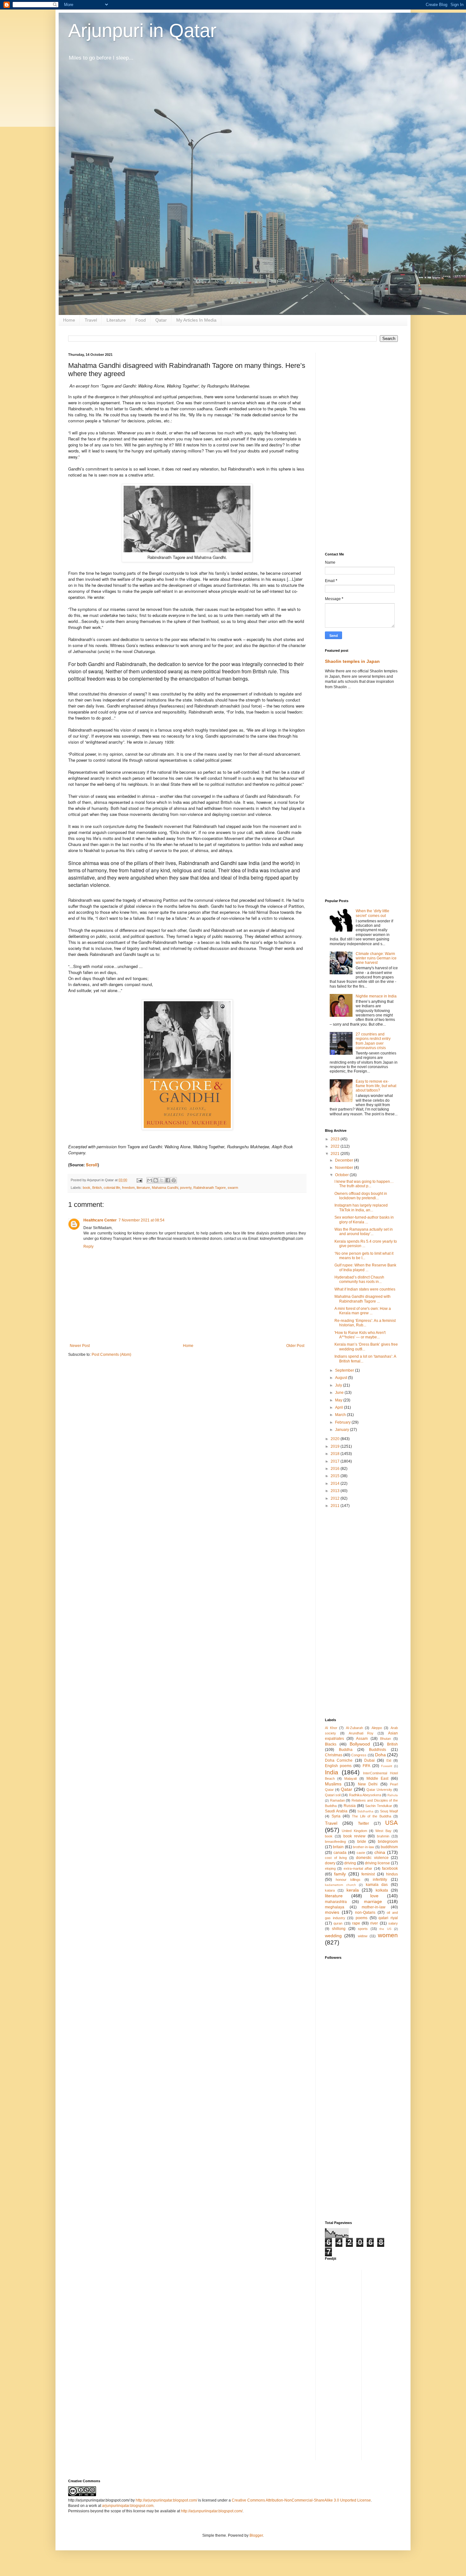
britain (338, 1847)
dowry (330, 1863)
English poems (338, 1766)
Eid (389, 1760)
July (339, 1385)
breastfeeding (335, 1842)
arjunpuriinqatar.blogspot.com (128, 2506)
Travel (91, 320)
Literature (116, 320)
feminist (368, 1874)
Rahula (393, 1795)
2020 (336, 1439)
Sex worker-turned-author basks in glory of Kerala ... (364, 1220)
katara (330, 1890)
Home (69, 320)
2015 (336, 1476)
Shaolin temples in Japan (352, 661)
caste (361, 1853)
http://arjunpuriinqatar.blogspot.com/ (166, 2500)
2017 (336, 1461)
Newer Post (80, 1346)
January (343, 1430)
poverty (186, 1188)
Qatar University (379, 1790)
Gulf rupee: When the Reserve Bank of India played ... (365, 1267)
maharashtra (336, 1902)
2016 (336, 1469)
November (345, 1168)
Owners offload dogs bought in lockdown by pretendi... (361, 1196)
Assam (362, 1739)
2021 (336, 1154)
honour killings (348, 1880)
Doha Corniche (339, 1760)
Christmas (334, 1755)
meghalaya (335, 1907)
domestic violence (372, 1858)
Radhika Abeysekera (365, 1795)
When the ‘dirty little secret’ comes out (372, 913)
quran (338, 1923)
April (340, 1407)
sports (363, 1929)
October (342, 1175)
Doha (380, 1755)
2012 (336, 1498)
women (388, 1935)
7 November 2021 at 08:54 (142, 1220)
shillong (339, 1929)
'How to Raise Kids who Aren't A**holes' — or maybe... (360, 1335)
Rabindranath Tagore (210, 1188)
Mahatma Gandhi (165, 1188)
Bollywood (360, 1744)
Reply (88, 1246)
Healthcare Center (100, 1220)
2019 (336, 1446)
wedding (333, 1936)
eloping (330, 1868)
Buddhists (378, 1750)
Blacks (331, 1744)
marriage (373, 1901)
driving (350, 1863)
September (345, 1370)
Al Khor (331, 1728)
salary (393, 1923)
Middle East (377, 1778)
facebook (390, 1868)
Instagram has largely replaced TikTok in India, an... (361, 1208)
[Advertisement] (361, 448)
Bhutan (385, 1739)
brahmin (383, 1836)
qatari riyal (388, 1918)
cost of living (336, 1858)
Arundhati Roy (361, 1733)
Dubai (369, 1760)
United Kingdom (354, 1831)
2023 (336, 1139)
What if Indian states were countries (365, 1289)
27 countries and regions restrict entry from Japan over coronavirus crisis (373, 1041)
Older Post (295, 1346)
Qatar (161, 320)
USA (392, 1823)
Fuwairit (387, 1766)
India (332, 1772)
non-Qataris (365, 1913)
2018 (336, 1454)
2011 (336, 1506)
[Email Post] (139, 1180)
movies (332, 1912)
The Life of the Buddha (372, 1816)
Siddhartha (365, 1811)
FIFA (366, 1766)
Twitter (363, 1823)
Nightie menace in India (376, 996)
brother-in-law (363, 1847)
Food (141, 320)
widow (363, 1936)
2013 (336, 1491)
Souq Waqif (389, 1811)
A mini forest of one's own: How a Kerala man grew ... (363, 1311)
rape (356, 1923)
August (342, 1378)
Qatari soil (333, 1795)
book (87, 1188)
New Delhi (368, 1784)
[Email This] (150, 1180)
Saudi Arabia (336, 1811)
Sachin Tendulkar (379, 1806)
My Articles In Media (196, 320)
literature (143, 1188)
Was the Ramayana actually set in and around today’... (364, 1232)
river (374, 1923)
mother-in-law (374, 1907)
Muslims (333, 1784)
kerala (353, 1890)
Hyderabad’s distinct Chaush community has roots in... (359, 1279)
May (339, 1400)
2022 (336, 1146)
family (340, 1874)
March (341, 1415)
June (340, 1393)
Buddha (346, 1750)
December (345, 1160)
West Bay (383, 1831)
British (97, 1188)
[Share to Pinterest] (174, 1180)
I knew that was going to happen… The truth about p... (364, 1184)
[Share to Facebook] (168, 1180)
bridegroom (388, 1842)
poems (362, 1918)
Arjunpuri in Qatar (142, 31)
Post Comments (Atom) (111, 1355)
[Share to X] (162, 1180)
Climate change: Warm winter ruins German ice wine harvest (376, 958)
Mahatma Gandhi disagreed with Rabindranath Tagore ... (362, 1299)
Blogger (256, 2535)
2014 (336, 1483)
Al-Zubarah (354, 1728)
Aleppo (377, 1728)
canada (340, 1853)
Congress (359, 1755)
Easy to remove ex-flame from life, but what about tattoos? (376, 1086)
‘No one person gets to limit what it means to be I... (364, 1256)
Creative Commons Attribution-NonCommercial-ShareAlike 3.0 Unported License (301, 2500)
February (343, 1422)
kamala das (377, 1885)
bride (362, 1842)
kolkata (382, 1890)
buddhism (389, 1847)
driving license (377, 1863)
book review (354, 1836)
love (374, 1896)
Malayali (350, 1778)
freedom (128, 1188)
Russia (350, 1806)
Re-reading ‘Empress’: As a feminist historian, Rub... (365, 1323)
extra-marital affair (358, 1868)
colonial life (112, 1188)
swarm (233, 1188)
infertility (380, 1880)
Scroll (92, 1165)
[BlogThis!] (156, 1180)
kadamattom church (340, 1885)
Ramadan (337, 1800)
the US (385, 1929)
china (380, 1852)
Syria (336, 1816)
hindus (392, 1874)
